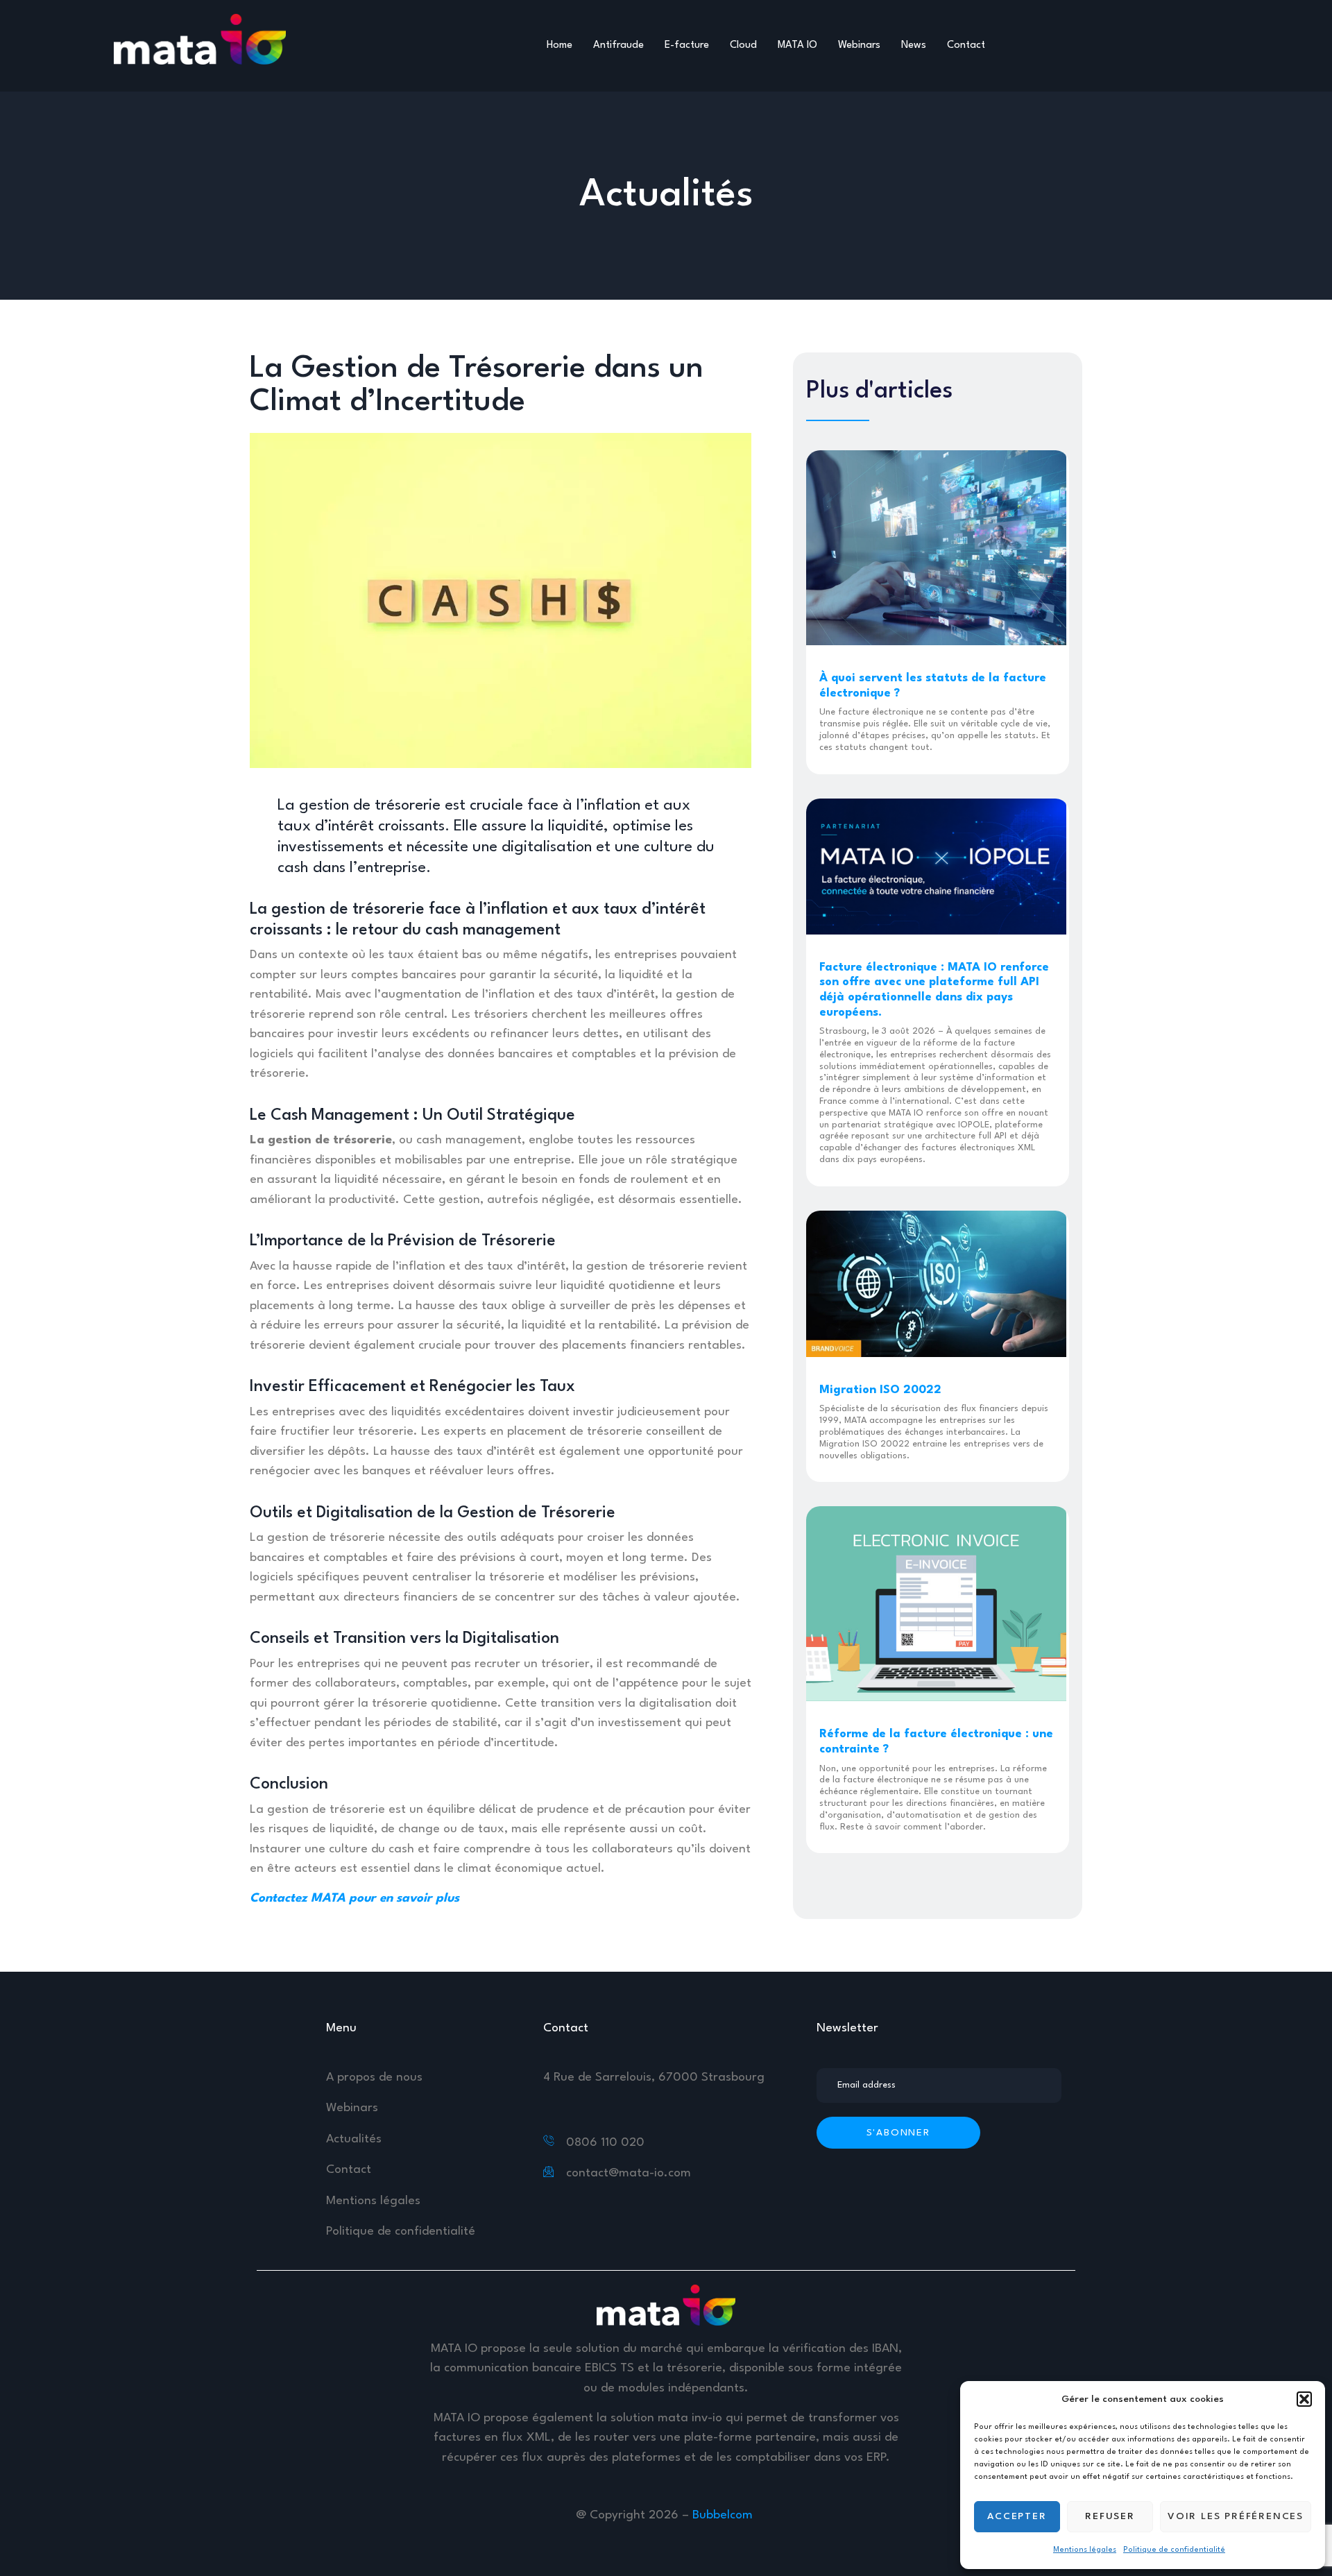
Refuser (1110, 2516)
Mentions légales (1085, 2550)
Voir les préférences (1236, 2516)
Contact (966, 45)
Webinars (859, 45)
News (914, 45)
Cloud (743, 45)
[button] (1304, 2399)
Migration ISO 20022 (880, 1390)
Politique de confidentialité (1174, 2550)
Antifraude (618, 45)
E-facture (687, 45)
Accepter (1017, 2516)
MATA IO (797, 45)
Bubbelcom (724, 2515)
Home (560, 45)
